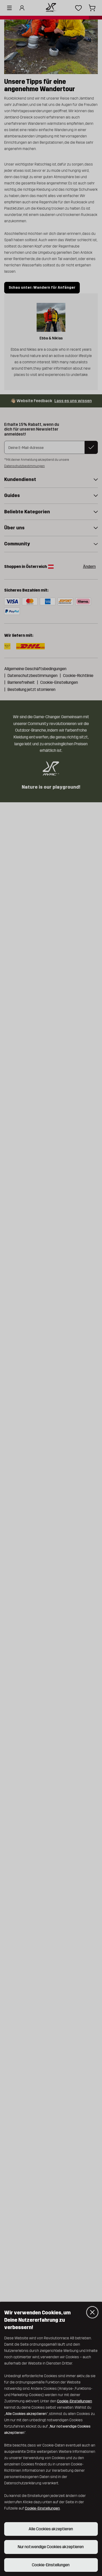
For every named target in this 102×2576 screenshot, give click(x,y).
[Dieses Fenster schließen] (92, 2312)
